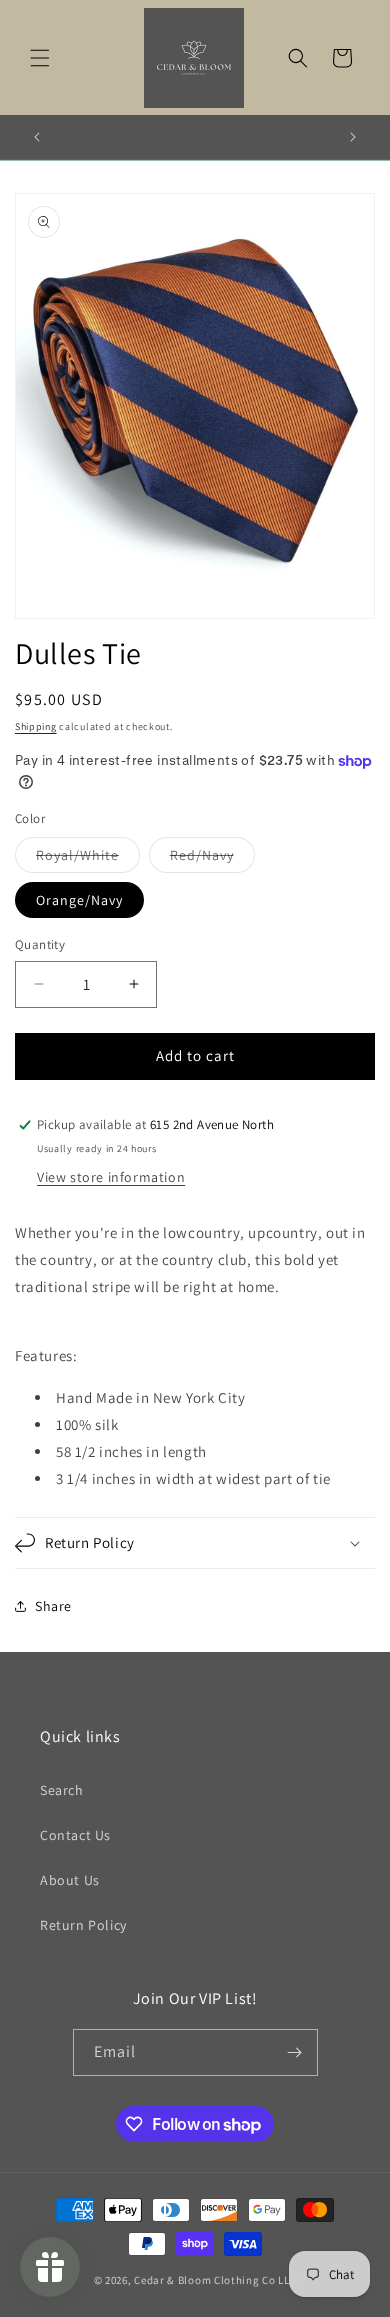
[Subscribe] (295, 2052)
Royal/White (88, 859)
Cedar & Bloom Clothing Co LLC (215, 2280)
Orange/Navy (79, 900)
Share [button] (53, 1606)
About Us (70, 1880)
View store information (111, 1177)
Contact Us (75, 1835)
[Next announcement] (353, 137)
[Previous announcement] (37, 137)
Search (62, 1790)
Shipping (36, 726)
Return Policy (83, 1925)
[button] (40, 58)
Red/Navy (212, 859)
